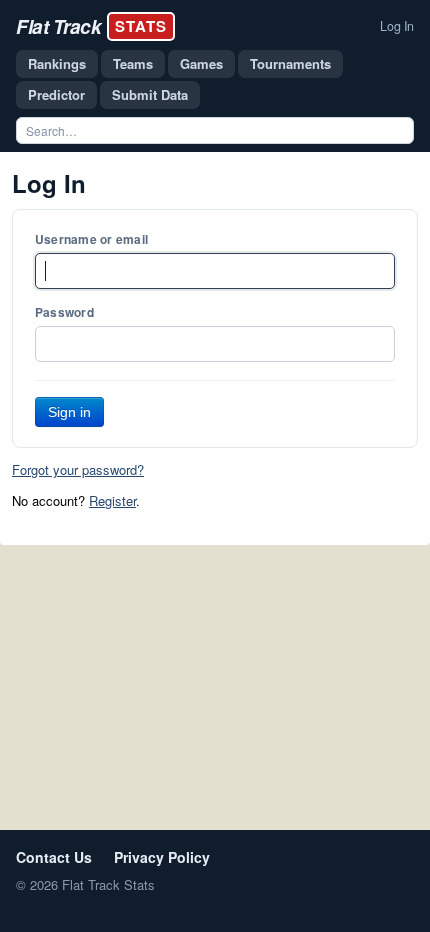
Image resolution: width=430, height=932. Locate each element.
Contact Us (54, 857)
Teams (133, 63)
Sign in (69, 412)
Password (64, 312)
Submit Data (150, 94)
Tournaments (290, 63)
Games (201, 63)
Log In (397, 26)
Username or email (91, 239)
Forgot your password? (78, 469)
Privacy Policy (162, 857)
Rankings (57, 63)
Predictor (56, 94)
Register (112, 500)
